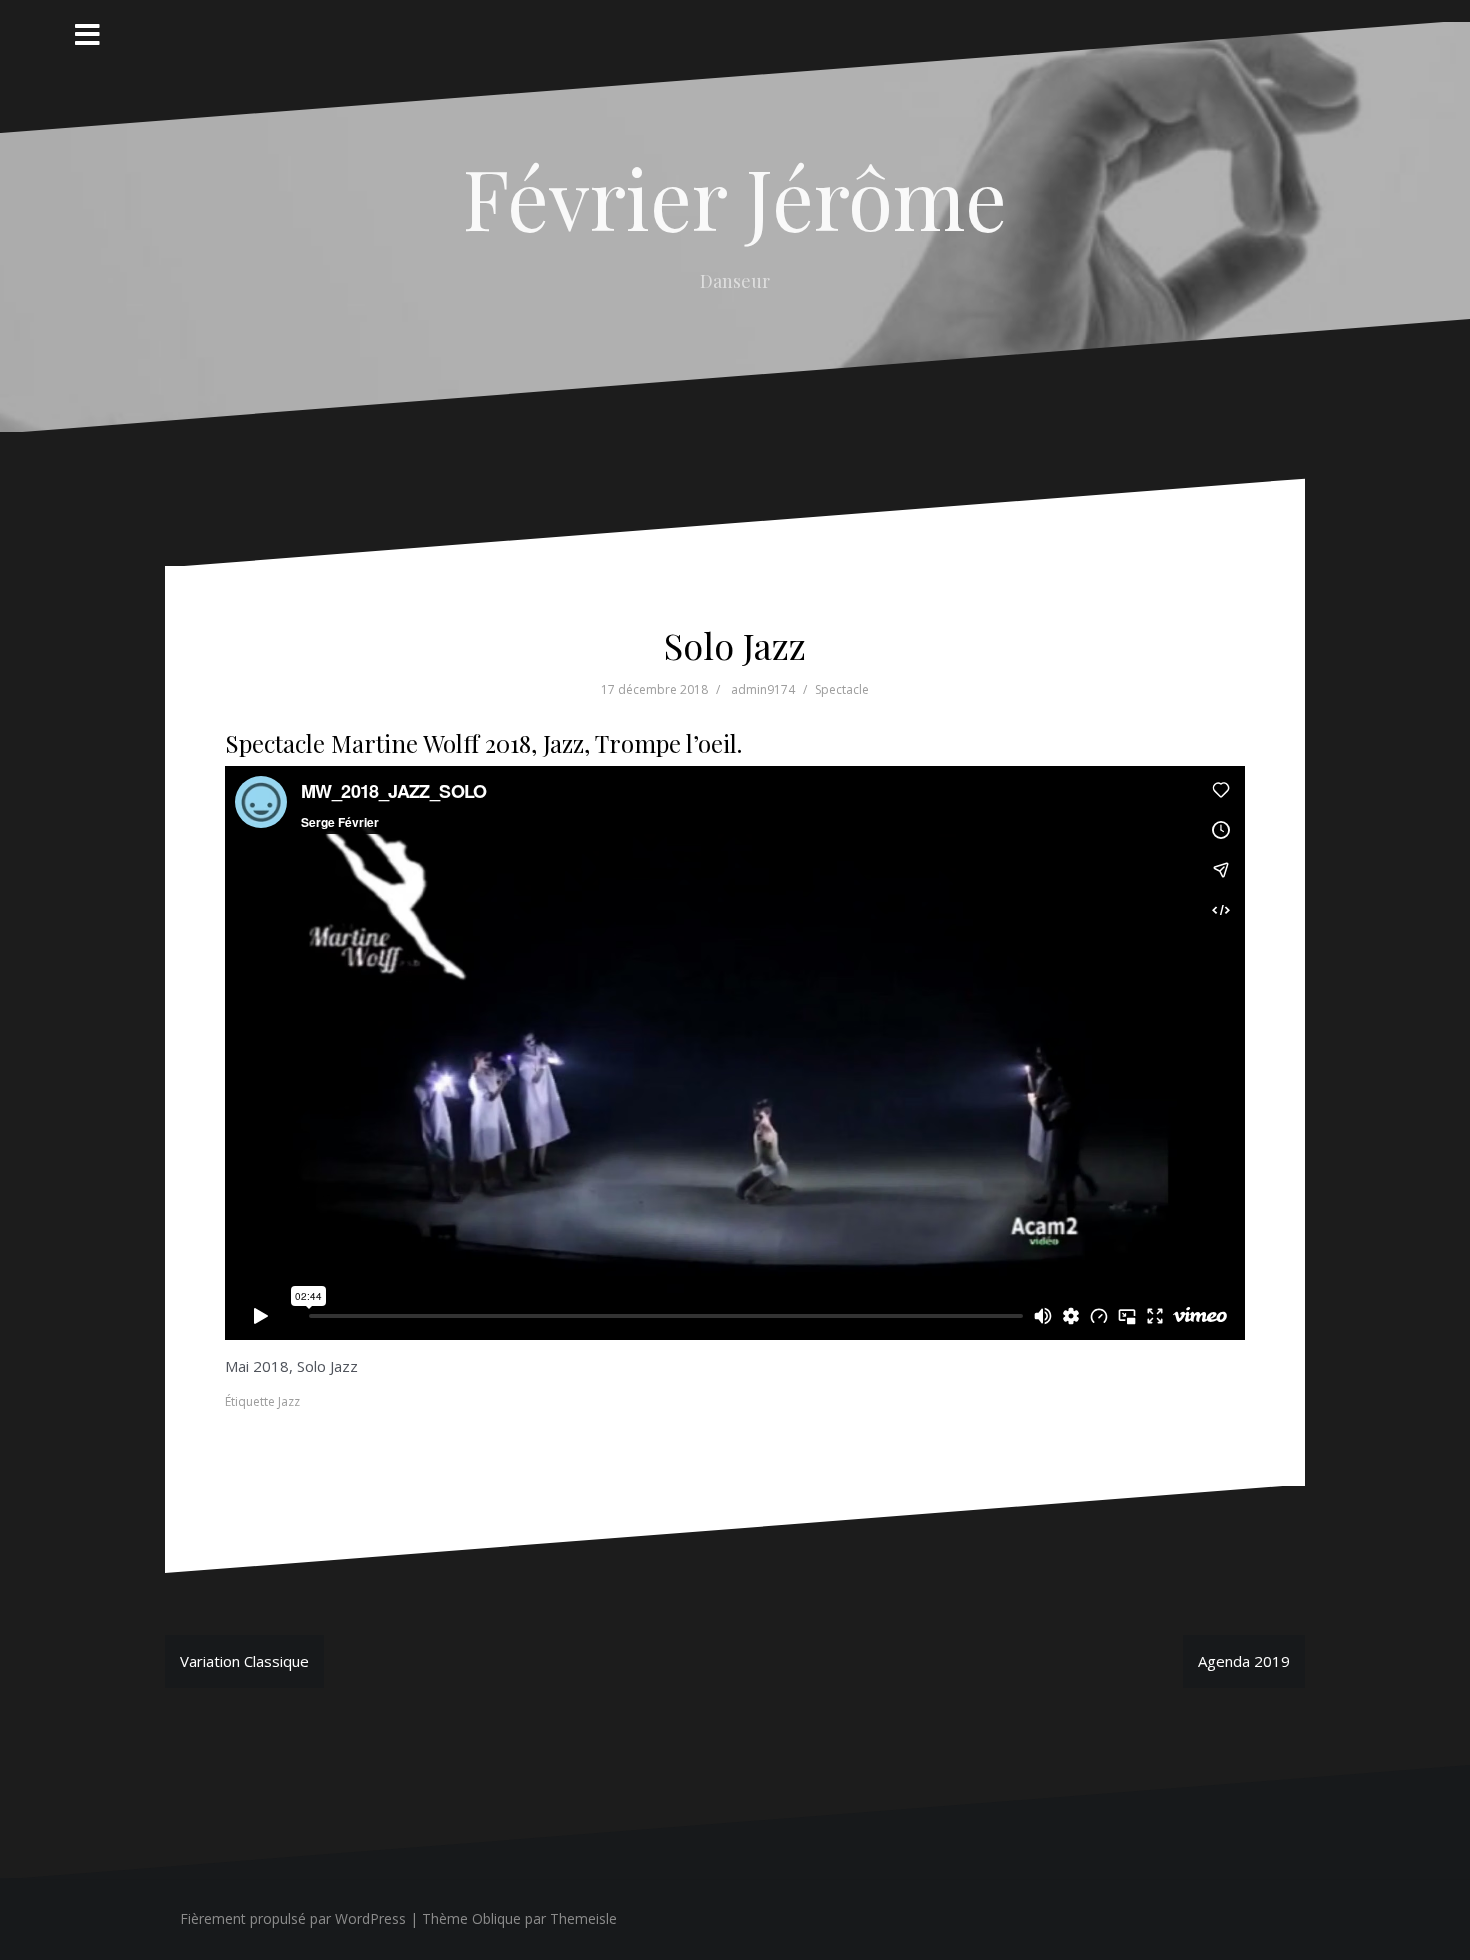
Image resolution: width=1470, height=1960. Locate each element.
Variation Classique (244, 1661)
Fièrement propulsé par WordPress (293, 1918)
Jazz (289, 1401)
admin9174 (763, 689)
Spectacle (842, 689)
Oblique (496, 1918)
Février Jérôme (735, 197)
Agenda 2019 (1244, 1661)
